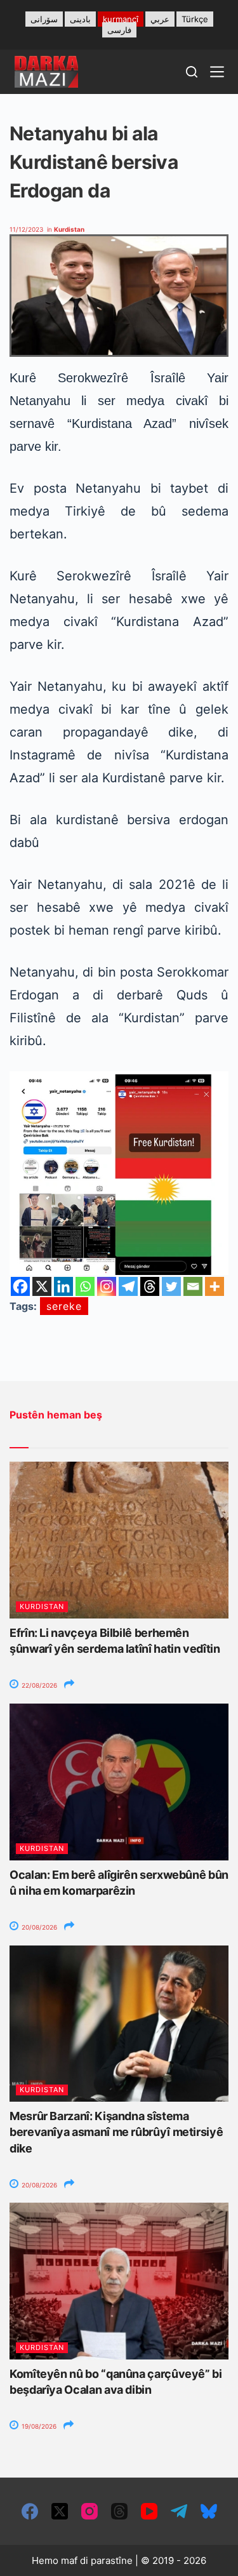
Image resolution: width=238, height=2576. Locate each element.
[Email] (193, 1286)
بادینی (80, 19)
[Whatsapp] (85, 1286)
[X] (42, 1286)
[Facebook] (20, 1286)
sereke (64, 1306)
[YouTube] (149, 2511)
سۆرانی (44, 19)
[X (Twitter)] (60, 2511)
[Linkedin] (63, 1286)
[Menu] (217, 72)
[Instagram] (107, 1286)
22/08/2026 (38, 1685)
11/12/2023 (26, 229)
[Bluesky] (209, 2511)
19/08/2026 (38, 2426)
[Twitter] (171, 1286)
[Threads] (150, 1286)
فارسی (119, 30)
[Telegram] (128, 1286)
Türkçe (195, 19)
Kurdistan (69, 229)
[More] (215, 1286)
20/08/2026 (38, 1927)
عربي (160, 19)
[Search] (192, 72)
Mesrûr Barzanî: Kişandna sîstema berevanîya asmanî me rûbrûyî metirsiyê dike (116, 2132)
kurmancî (121, 19)
